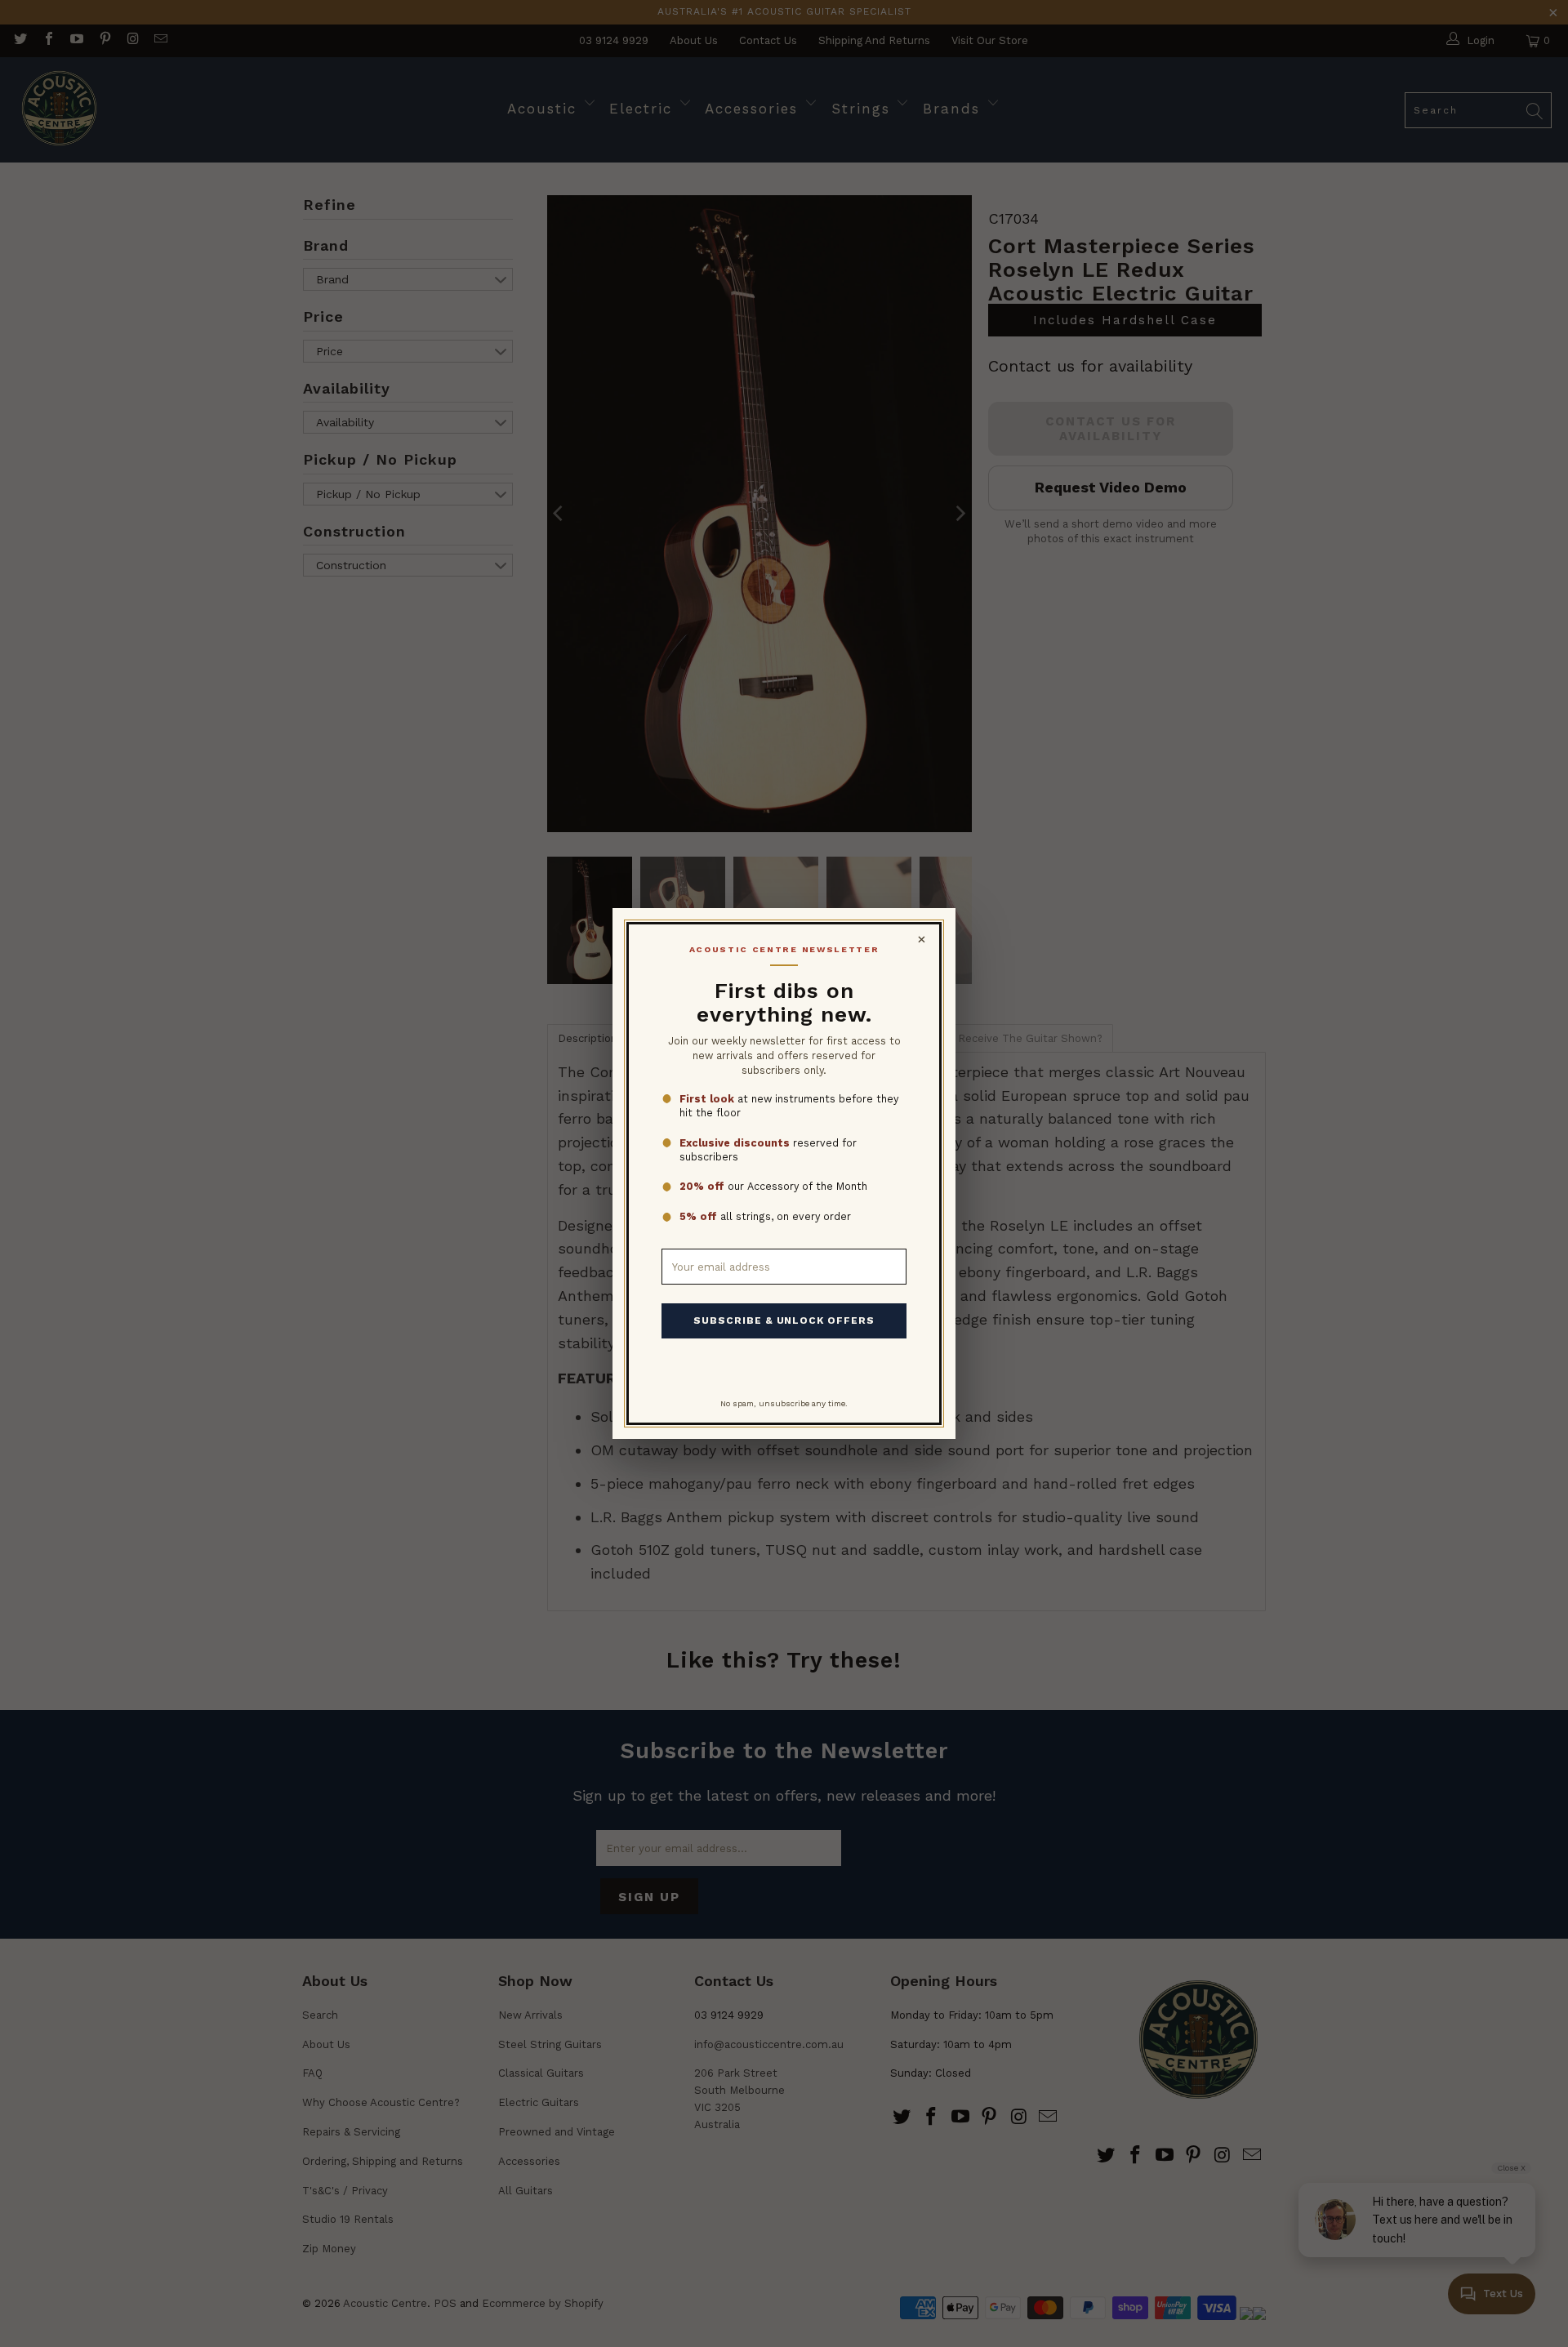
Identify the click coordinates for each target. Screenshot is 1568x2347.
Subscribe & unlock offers (784, 1320)
